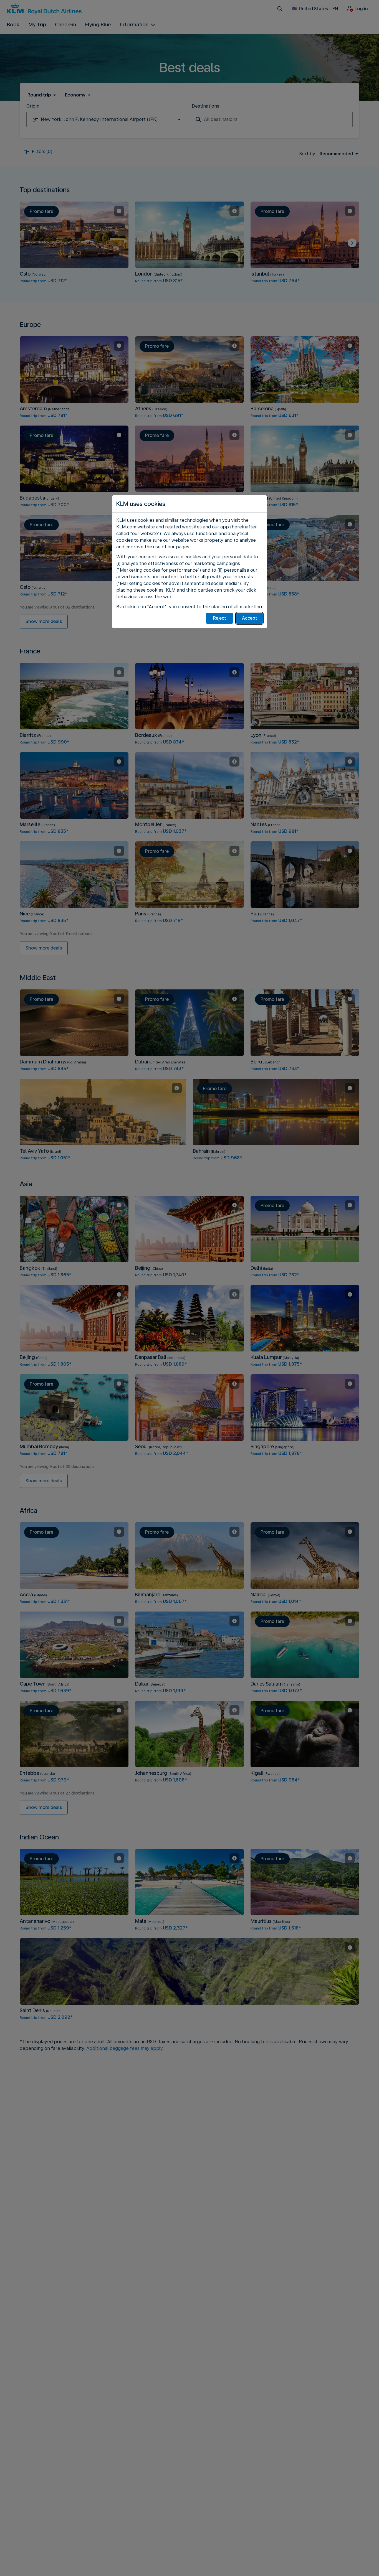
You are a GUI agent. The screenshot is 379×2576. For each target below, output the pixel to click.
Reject (220, 618)
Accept (250, 618)
